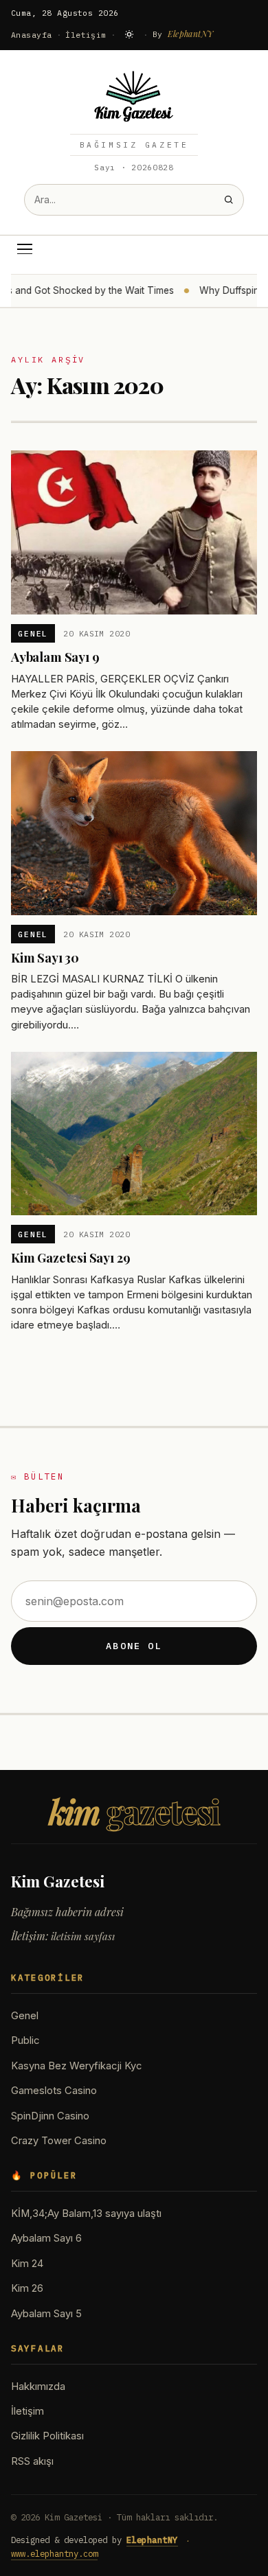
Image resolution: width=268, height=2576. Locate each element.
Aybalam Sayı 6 (46, 2238)
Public (25, 2040)
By (183, 34)
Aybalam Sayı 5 (46, 2314)
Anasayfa (32, 35)
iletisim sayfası (83, 1936)
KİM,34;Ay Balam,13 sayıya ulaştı (86, 2213)
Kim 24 (27, 2264)
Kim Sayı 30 (45, 957)
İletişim (86, 35)
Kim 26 (27, 2288)
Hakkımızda (38, 2387)
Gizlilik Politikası (47, 2436)
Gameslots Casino (54, 2091)
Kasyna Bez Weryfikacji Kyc (76, 2066)
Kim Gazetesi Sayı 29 (70, 1257)
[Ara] (228, 199)
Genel (33, 633)
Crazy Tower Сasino (59, 2141)
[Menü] (25, 249)
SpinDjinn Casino (50, 2116)
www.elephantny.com (54, 2553)
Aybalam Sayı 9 (55, 657)
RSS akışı (32, 2461)
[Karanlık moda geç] (129, 34)
